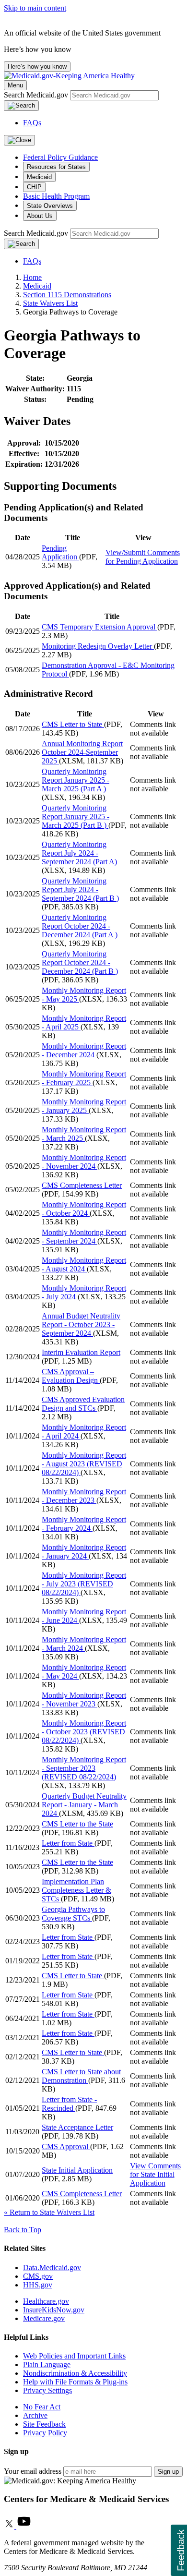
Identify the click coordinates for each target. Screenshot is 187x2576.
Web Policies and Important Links (74, 2356)
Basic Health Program (56, 196)
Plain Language (47, 2364)
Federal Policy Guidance (60, 157)
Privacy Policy (45, 2433)
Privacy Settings (47, 2390)
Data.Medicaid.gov (52, 2268)
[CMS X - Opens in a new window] (10, 2526)
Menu (15, 85)
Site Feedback (44, 2424)
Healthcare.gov (46, 2301)
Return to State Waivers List (49, 2212)
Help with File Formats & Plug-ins (75, 2382)
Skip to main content (35, 8)
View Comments (155, 2174)
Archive (35, 2415)
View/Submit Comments (143, 557)
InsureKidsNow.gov (54, 2310)
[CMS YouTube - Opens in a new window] (24, 2526)
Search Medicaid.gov (37, 95)
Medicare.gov (44, 2318)
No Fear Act (42, 2407)
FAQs (32, 123)
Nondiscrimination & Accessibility (75, 2373)
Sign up (168, 2472)
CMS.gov (38, 2276)
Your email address (33, 2471)
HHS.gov (38, 2285)
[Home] (69, 76)
